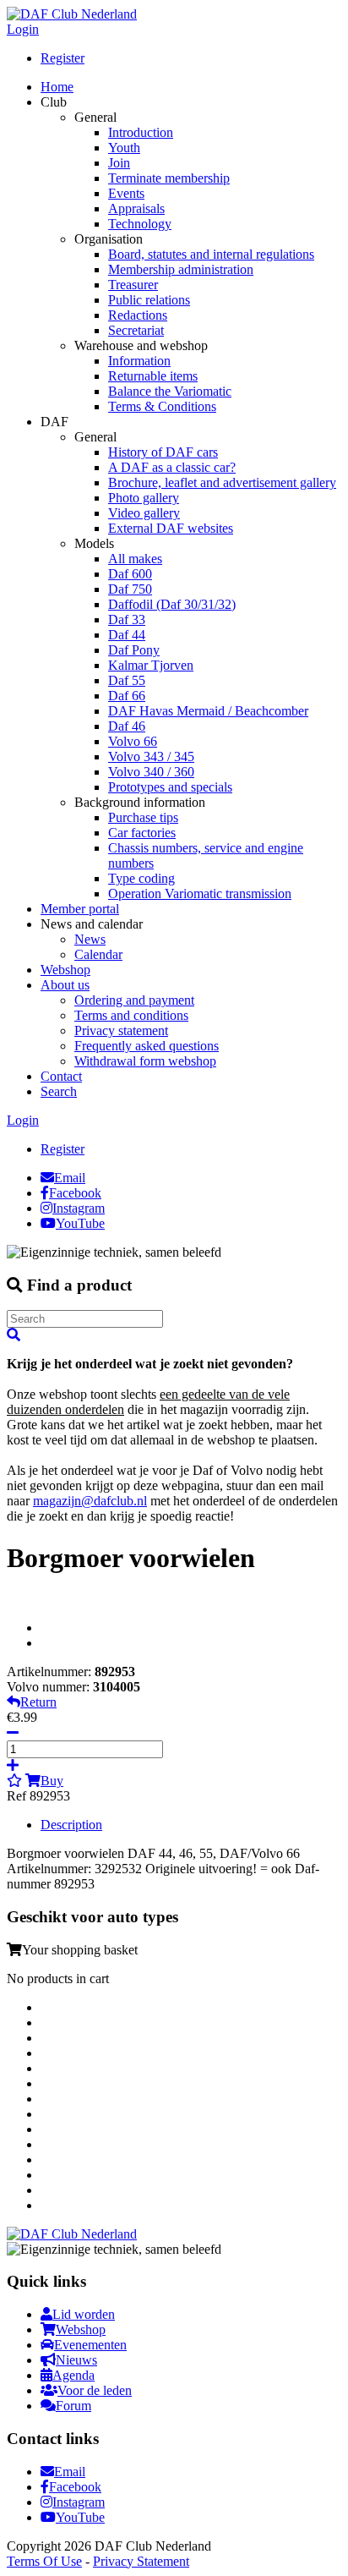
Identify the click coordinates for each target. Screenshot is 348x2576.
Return (38, 1702)
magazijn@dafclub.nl (90, 1501)
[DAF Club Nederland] (72, 14)
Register (63, 58)
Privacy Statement (141, 2561)
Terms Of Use (44, 2561)
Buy (52, 1781)
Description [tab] (71, 1825)
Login (23, 29)
